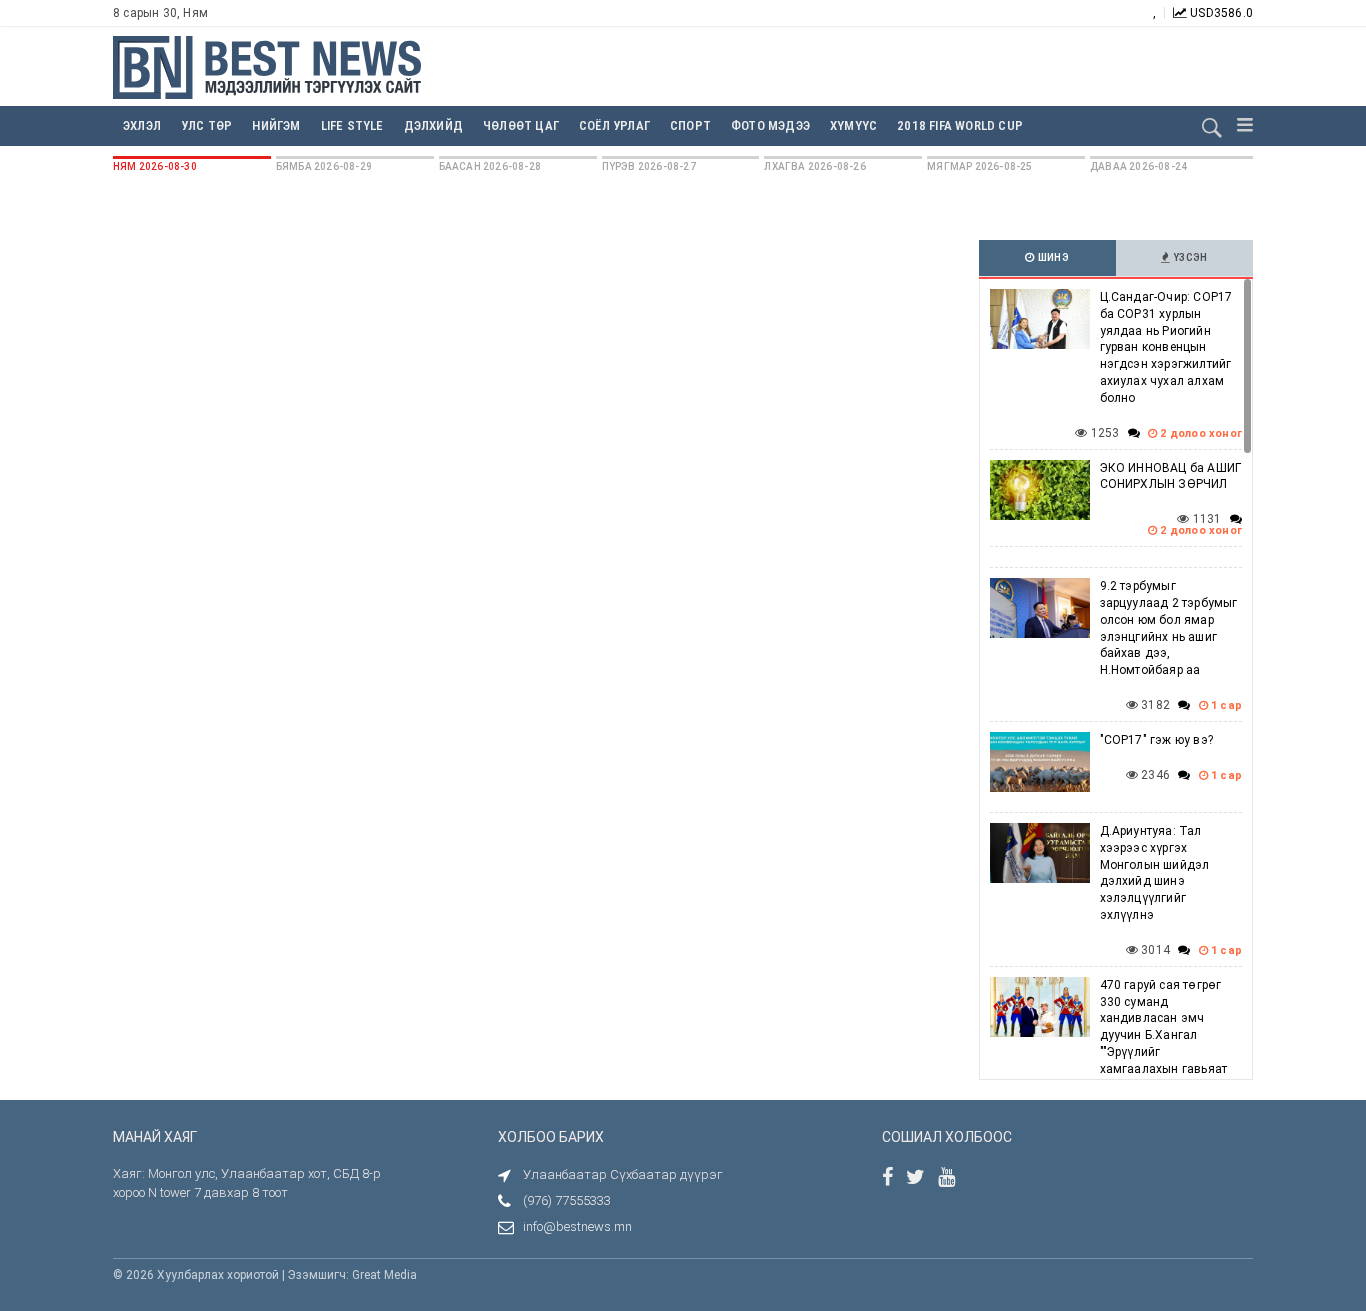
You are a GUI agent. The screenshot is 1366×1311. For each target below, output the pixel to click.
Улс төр (206, 125)
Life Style (352, 125)
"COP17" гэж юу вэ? (1157, 740)
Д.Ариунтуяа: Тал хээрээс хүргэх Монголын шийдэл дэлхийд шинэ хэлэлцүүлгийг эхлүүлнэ (1155, 873)
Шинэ (1052, 257)
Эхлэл (142, 125)
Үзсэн (1189, 257)
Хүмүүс (853, 125)
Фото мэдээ (770, 125)
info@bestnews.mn (577, 1226)
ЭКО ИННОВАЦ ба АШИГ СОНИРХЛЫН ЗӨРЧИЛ (1171, 476)
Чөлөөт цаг (521, 125)
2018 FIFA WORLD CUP (960, 125)
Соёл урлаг (614, 125)
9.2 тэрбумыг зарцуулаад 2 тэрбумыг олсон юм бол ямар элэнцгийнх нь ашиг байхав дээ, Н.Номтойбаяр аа (1169, 628)
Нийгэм (276, 125)
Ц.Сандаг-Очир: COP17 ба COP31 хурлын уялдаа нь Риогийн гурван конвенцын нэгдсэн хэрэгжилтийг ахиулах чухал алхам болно (1166, 347)
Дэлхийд (433, 125)
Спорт (690, 125)
